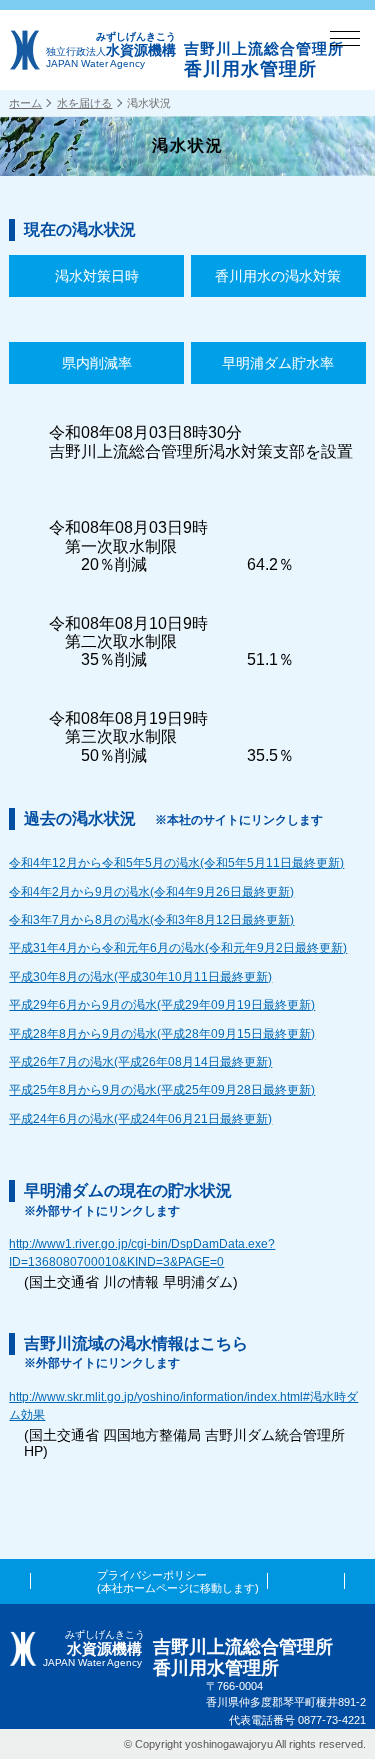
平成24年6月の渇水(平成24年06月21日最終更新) (140, 1119)
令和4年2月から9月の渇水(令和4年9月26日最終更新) (151, 892)
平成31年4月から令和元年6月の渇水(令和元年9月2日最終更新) (178, 948)
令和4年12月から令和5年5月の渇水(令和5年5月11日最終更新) (176, 863)
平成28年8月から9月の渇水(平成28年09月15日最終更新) (162, 1034)
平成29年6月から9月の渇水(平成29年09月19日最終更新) (162, 1005)
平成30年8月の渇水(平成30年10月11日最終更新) (140, 977)
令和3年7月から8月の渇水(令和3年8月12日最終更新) (151, 920)
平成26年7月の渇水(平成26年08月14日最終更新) (140, 1062)
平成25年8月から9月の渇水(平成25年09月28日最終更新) (162, 1090)
